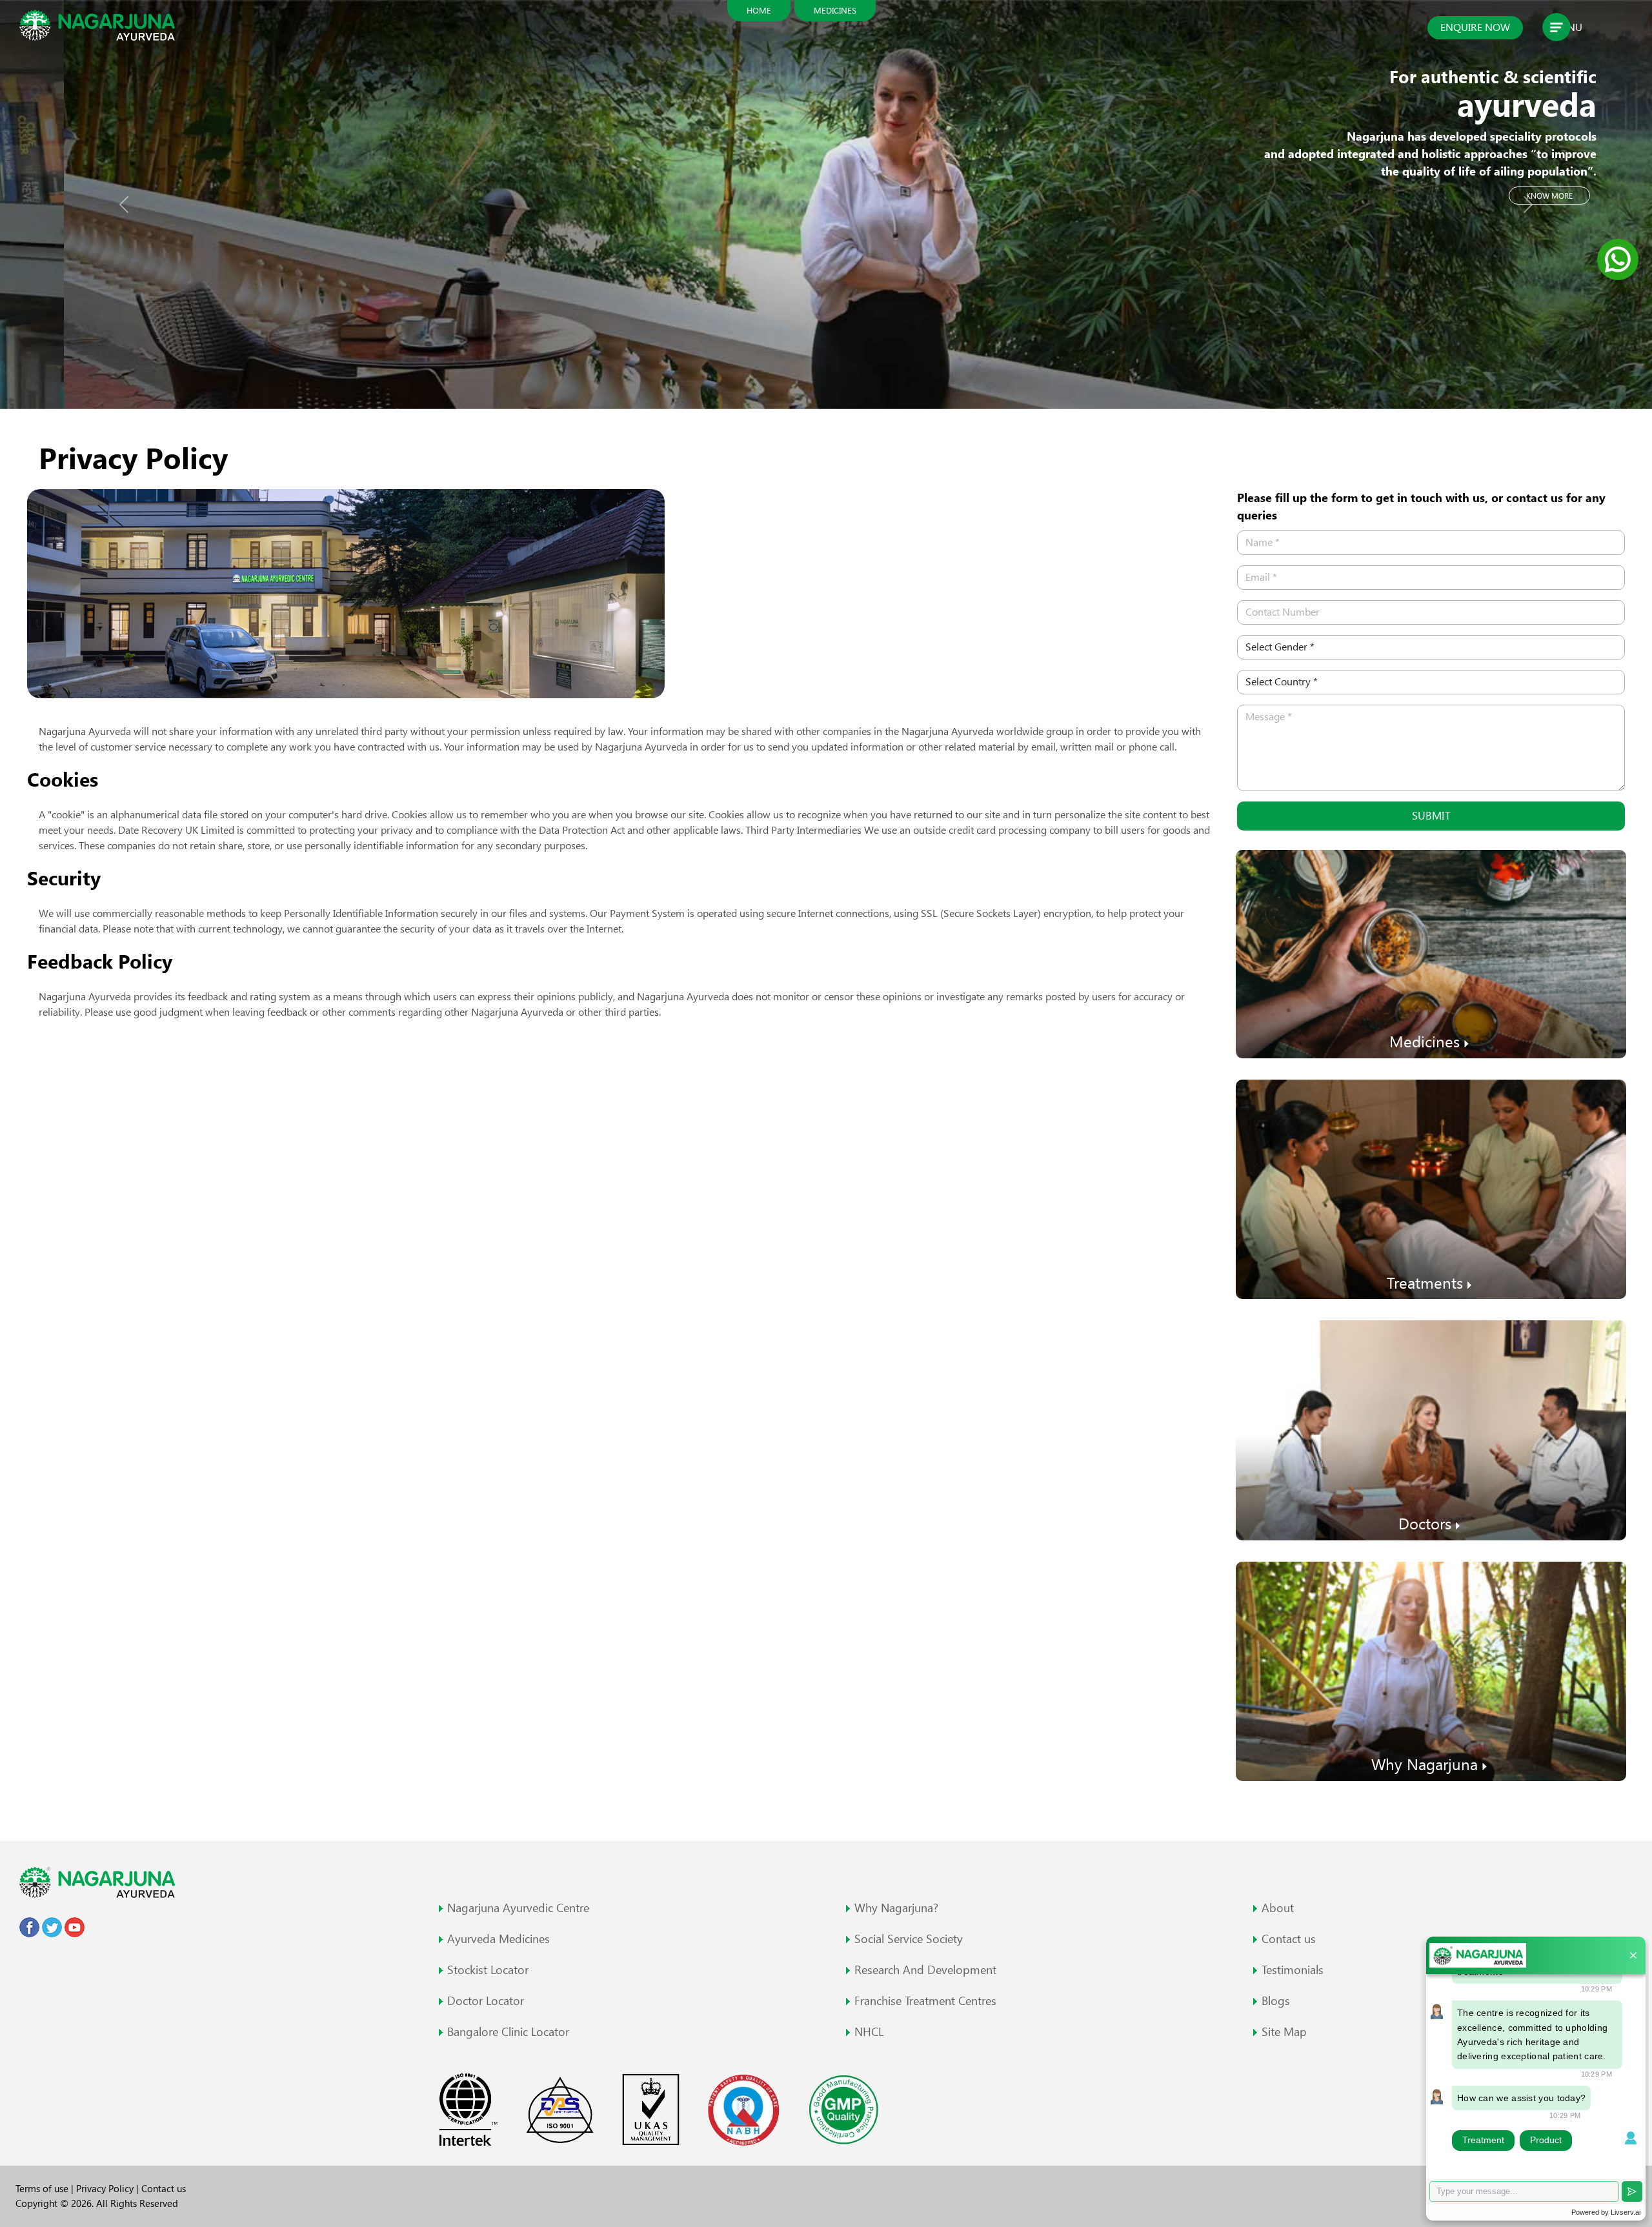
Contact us (164, 2189)
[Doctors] (1431, 1429)
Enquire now (1475, 27)
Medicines (835, 10)
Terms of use (43, 2189)
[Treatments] (1431, 1188)
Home (759, 10)
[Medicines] (1431, 953)
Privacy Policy (106, 2189)
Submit (1431, 816)
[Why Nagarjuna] (1431, 1670)
